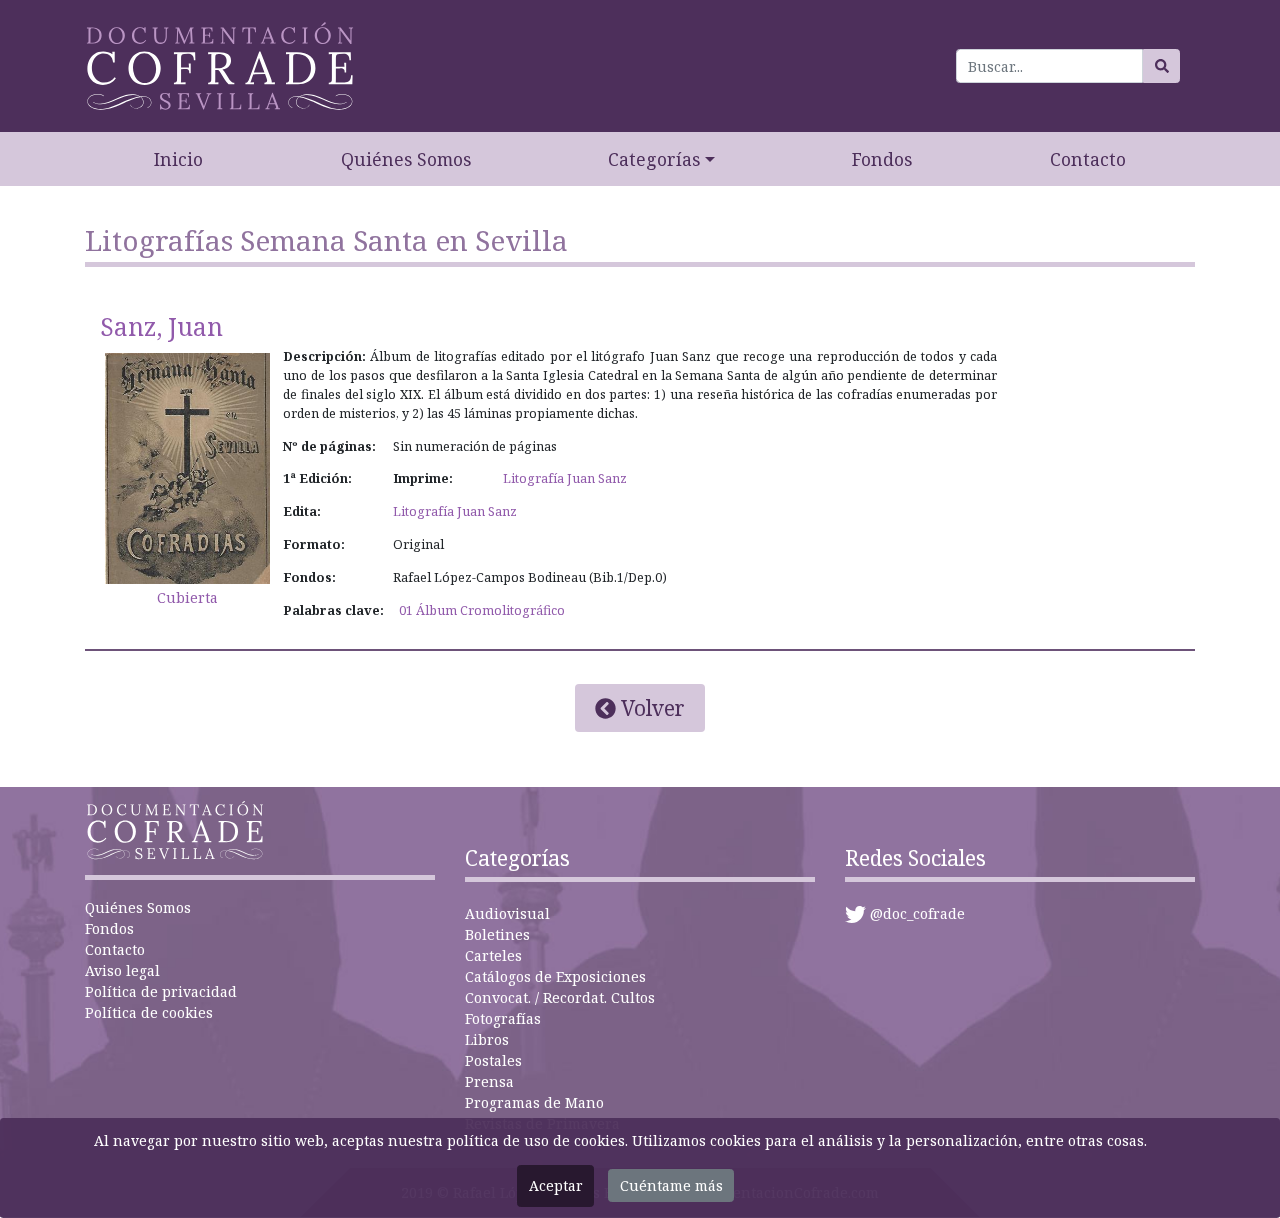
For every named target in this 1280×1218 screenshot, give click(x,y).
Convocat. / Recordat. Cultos (560, 997)
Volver (650, 708)
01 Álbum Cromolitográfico (482, 610)
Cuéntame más (671, 1185)
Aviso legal (122, 970)
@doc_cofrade (917, 913)
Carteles (493, 955)
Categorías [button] (654, 159)
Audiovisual (507, 913)
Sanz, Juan (161, 326)
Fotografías (503, 1018)
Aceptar (556, 1185)
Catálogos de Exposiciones (555, 976)
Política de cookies (149, 1012)
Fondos (882, 159)
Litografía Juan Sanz (565, 478)
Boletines (497, 934)
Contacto (1088, 159)
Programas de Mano (534, 1102)
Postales (493, 1060)
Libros (487, 1039)
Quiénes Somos (406, 159)
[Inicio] (220, 66)
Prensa (489, 1081)
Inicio (178, 159)
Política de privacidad (161, 991)
